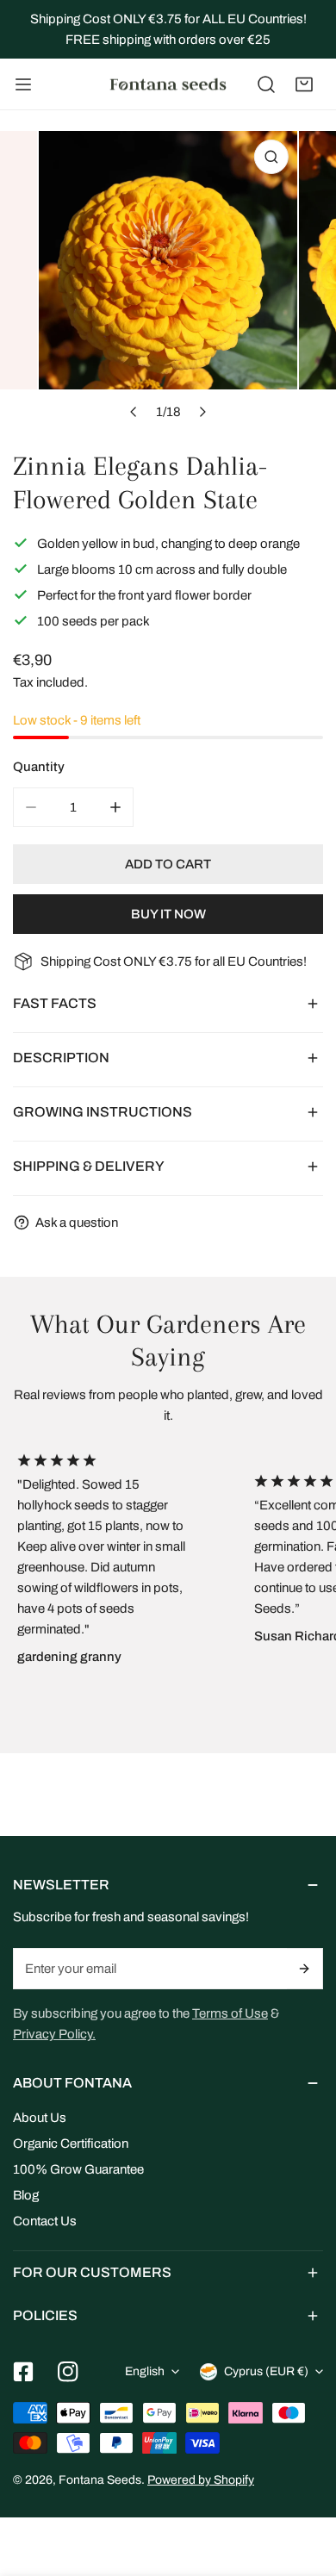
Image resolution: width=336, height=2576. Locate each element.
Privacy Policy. (54, 2034)
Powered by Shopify (201, 2480)
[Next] (202, 412)
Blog (26, 2195)
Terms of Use (230, 2013)
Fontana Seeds (100, 2480)
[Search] (266, 84)
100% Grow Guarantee (78, 2169)
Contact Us (45, 2221)
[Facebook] (23, 2372)
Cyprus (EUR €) (266, 2371)
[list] (168, 280)
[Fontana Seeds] (168, 84)
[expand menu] (23, 84)
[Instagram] (68, 2372)
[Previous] (134, 412)
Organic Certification (71, 2144)
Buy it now (168, 914)
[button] (304, 84)
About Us (40, 2118)
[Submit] (305, 1969)
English (145, 2371)
